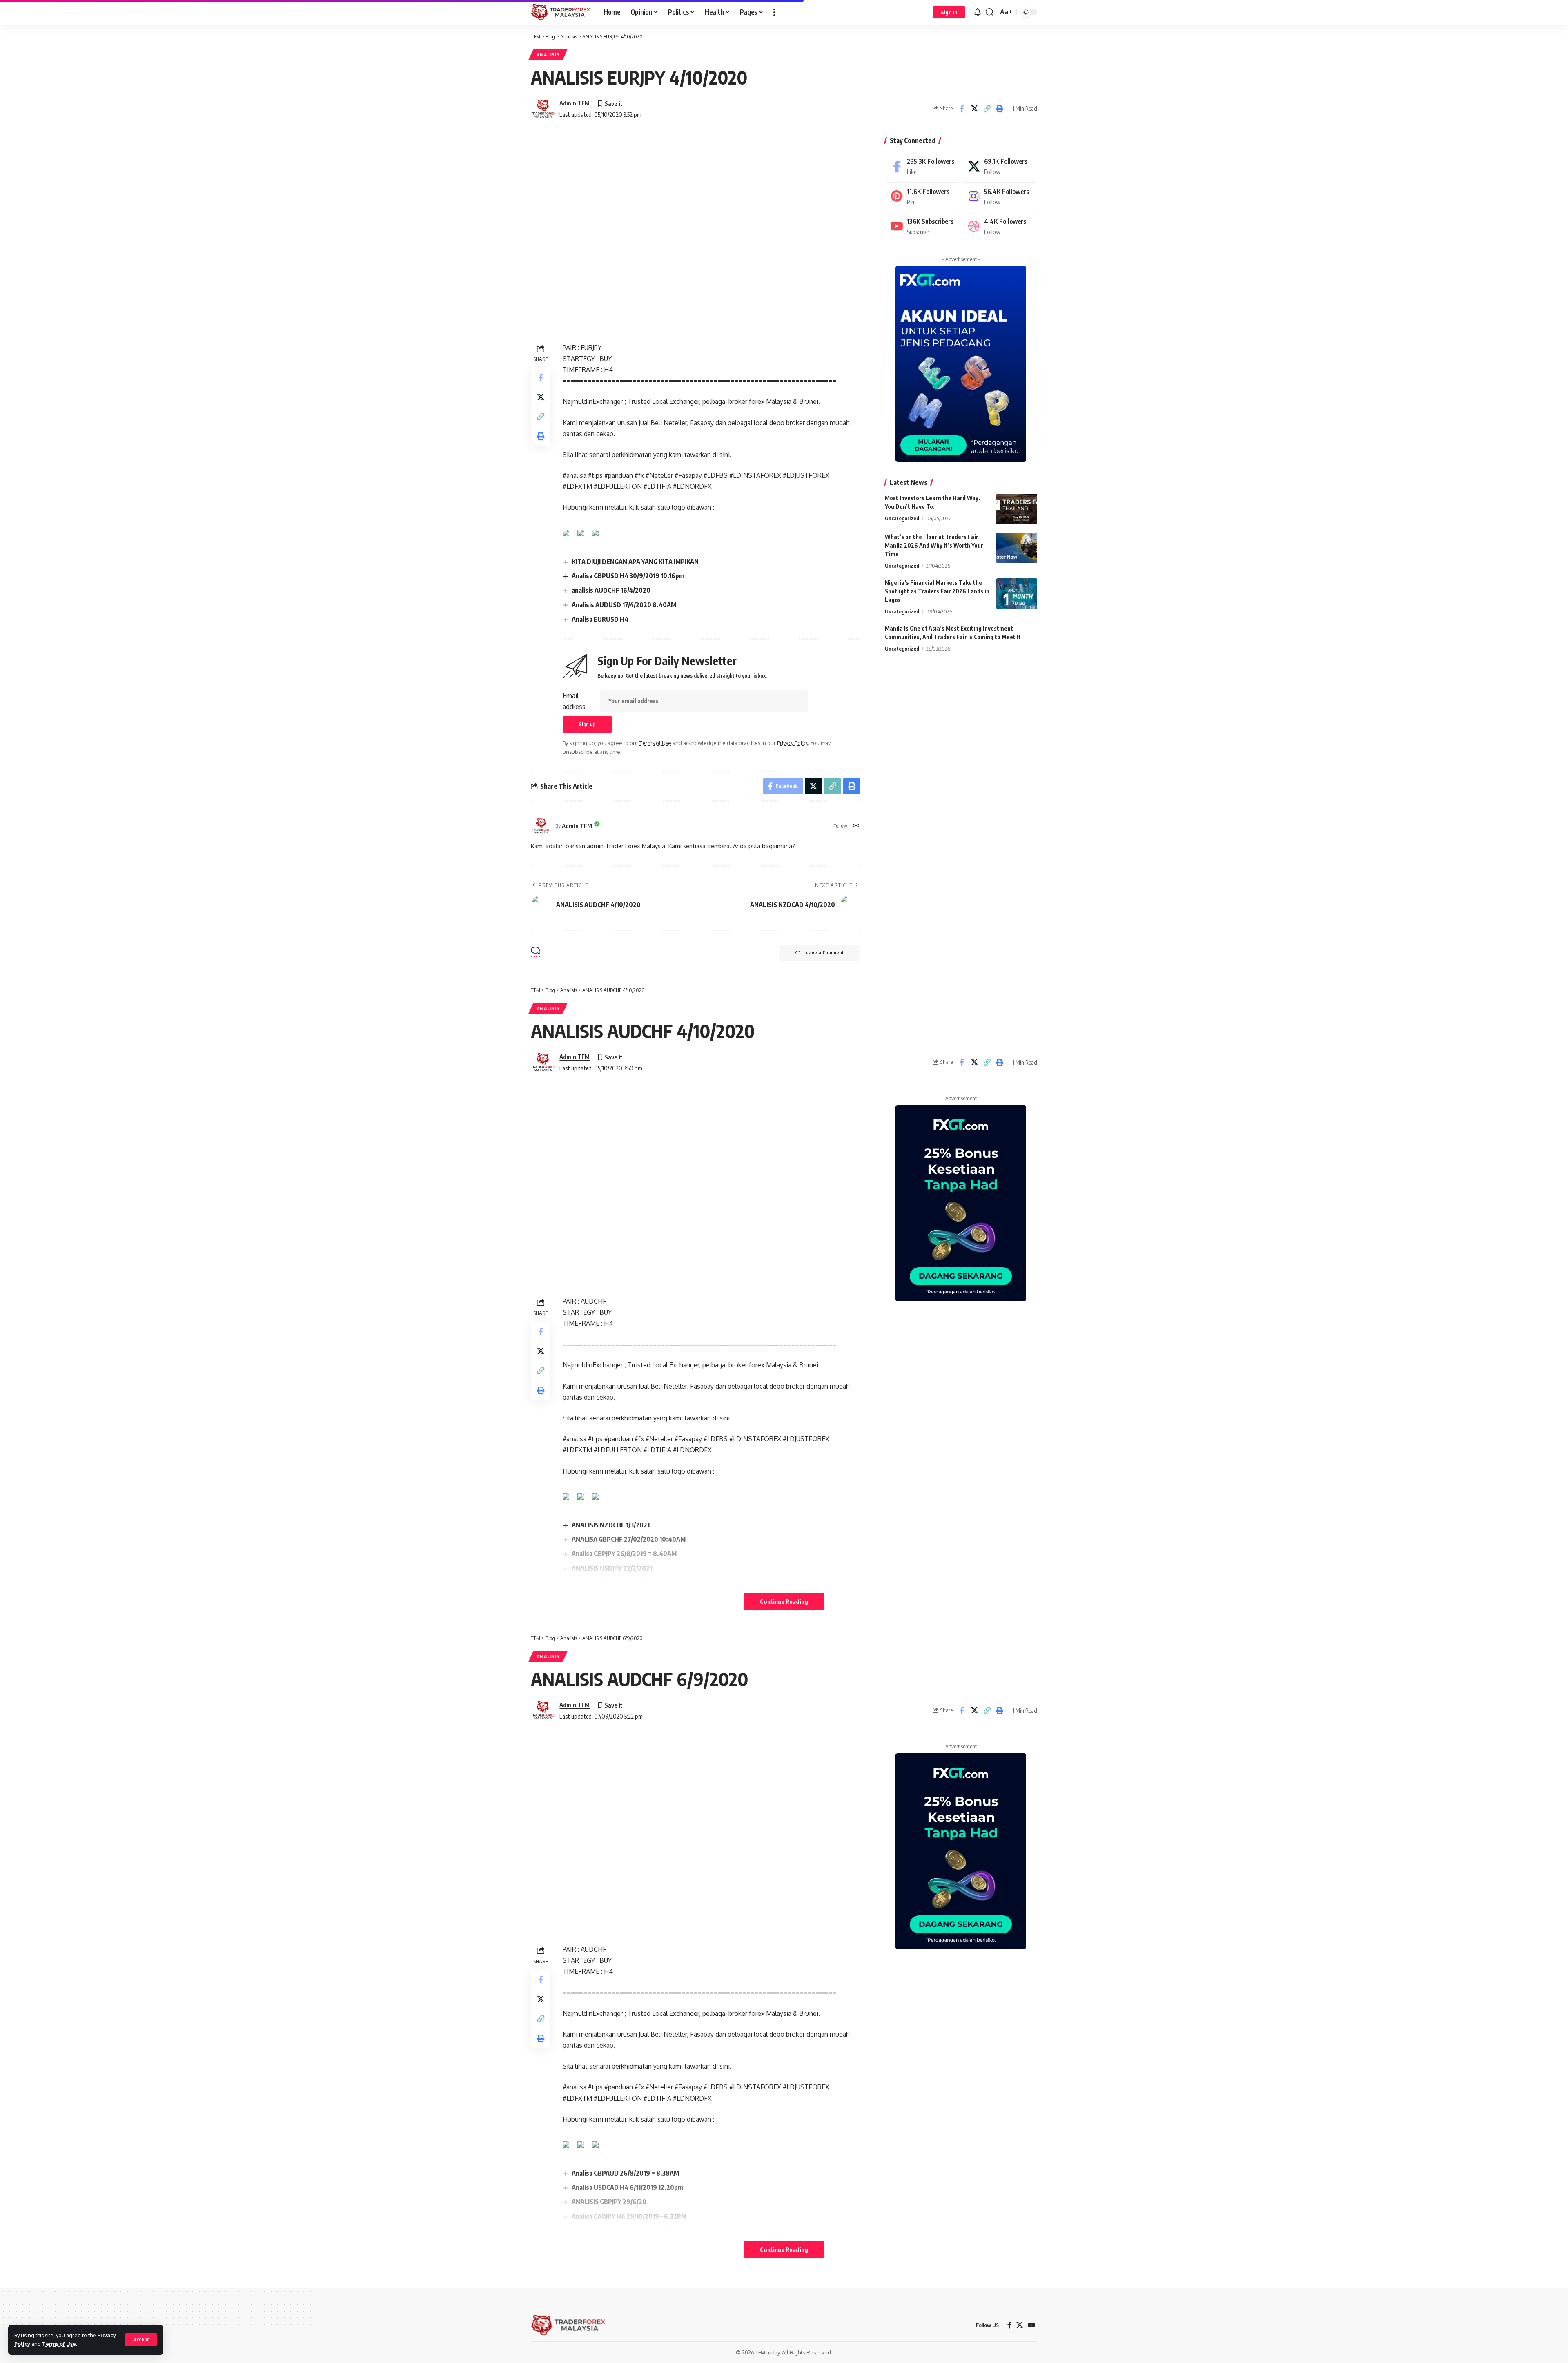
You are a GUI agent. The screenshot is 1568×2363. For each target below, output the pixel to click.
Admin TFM (575, 103)
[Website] (856, 826)
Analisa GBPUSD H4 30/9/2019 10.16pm (628, 576)
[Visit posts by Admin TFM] (543, 109)
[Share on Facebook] (962, 109)
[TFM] (561, 12)
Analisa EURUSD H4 (600, 619)
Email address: (575, 701)
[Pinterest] (922, 196)
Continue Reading (784, 1601)
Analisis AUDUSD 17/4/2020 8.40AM (624, 605)
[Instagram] (1000, 196)
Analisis (548, 55)
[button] (141, 2340)
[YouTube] (1031, 2325)
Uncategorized (902, 518)
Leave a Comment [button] (824, 953)
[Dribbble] (1000, 226)
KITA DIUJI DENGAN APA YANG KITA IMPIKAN (635, 562)
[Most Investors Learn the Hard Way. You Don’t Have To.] (1017, 509)
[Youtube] (922, 226)
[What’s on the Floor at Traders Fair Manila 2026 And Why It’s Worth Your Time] (1017, 548)
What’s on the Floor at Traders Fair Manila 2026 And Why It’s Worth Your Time (934, 545)
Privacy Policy (793, 743)
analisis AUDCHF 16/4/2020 (611, 590)
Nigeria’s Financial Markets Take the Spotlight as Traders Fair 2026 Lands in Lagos (937, 591)
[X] (1000, 166)
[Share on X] (974, 109)
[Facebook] (922, 166)
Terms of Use (59, 2344)
